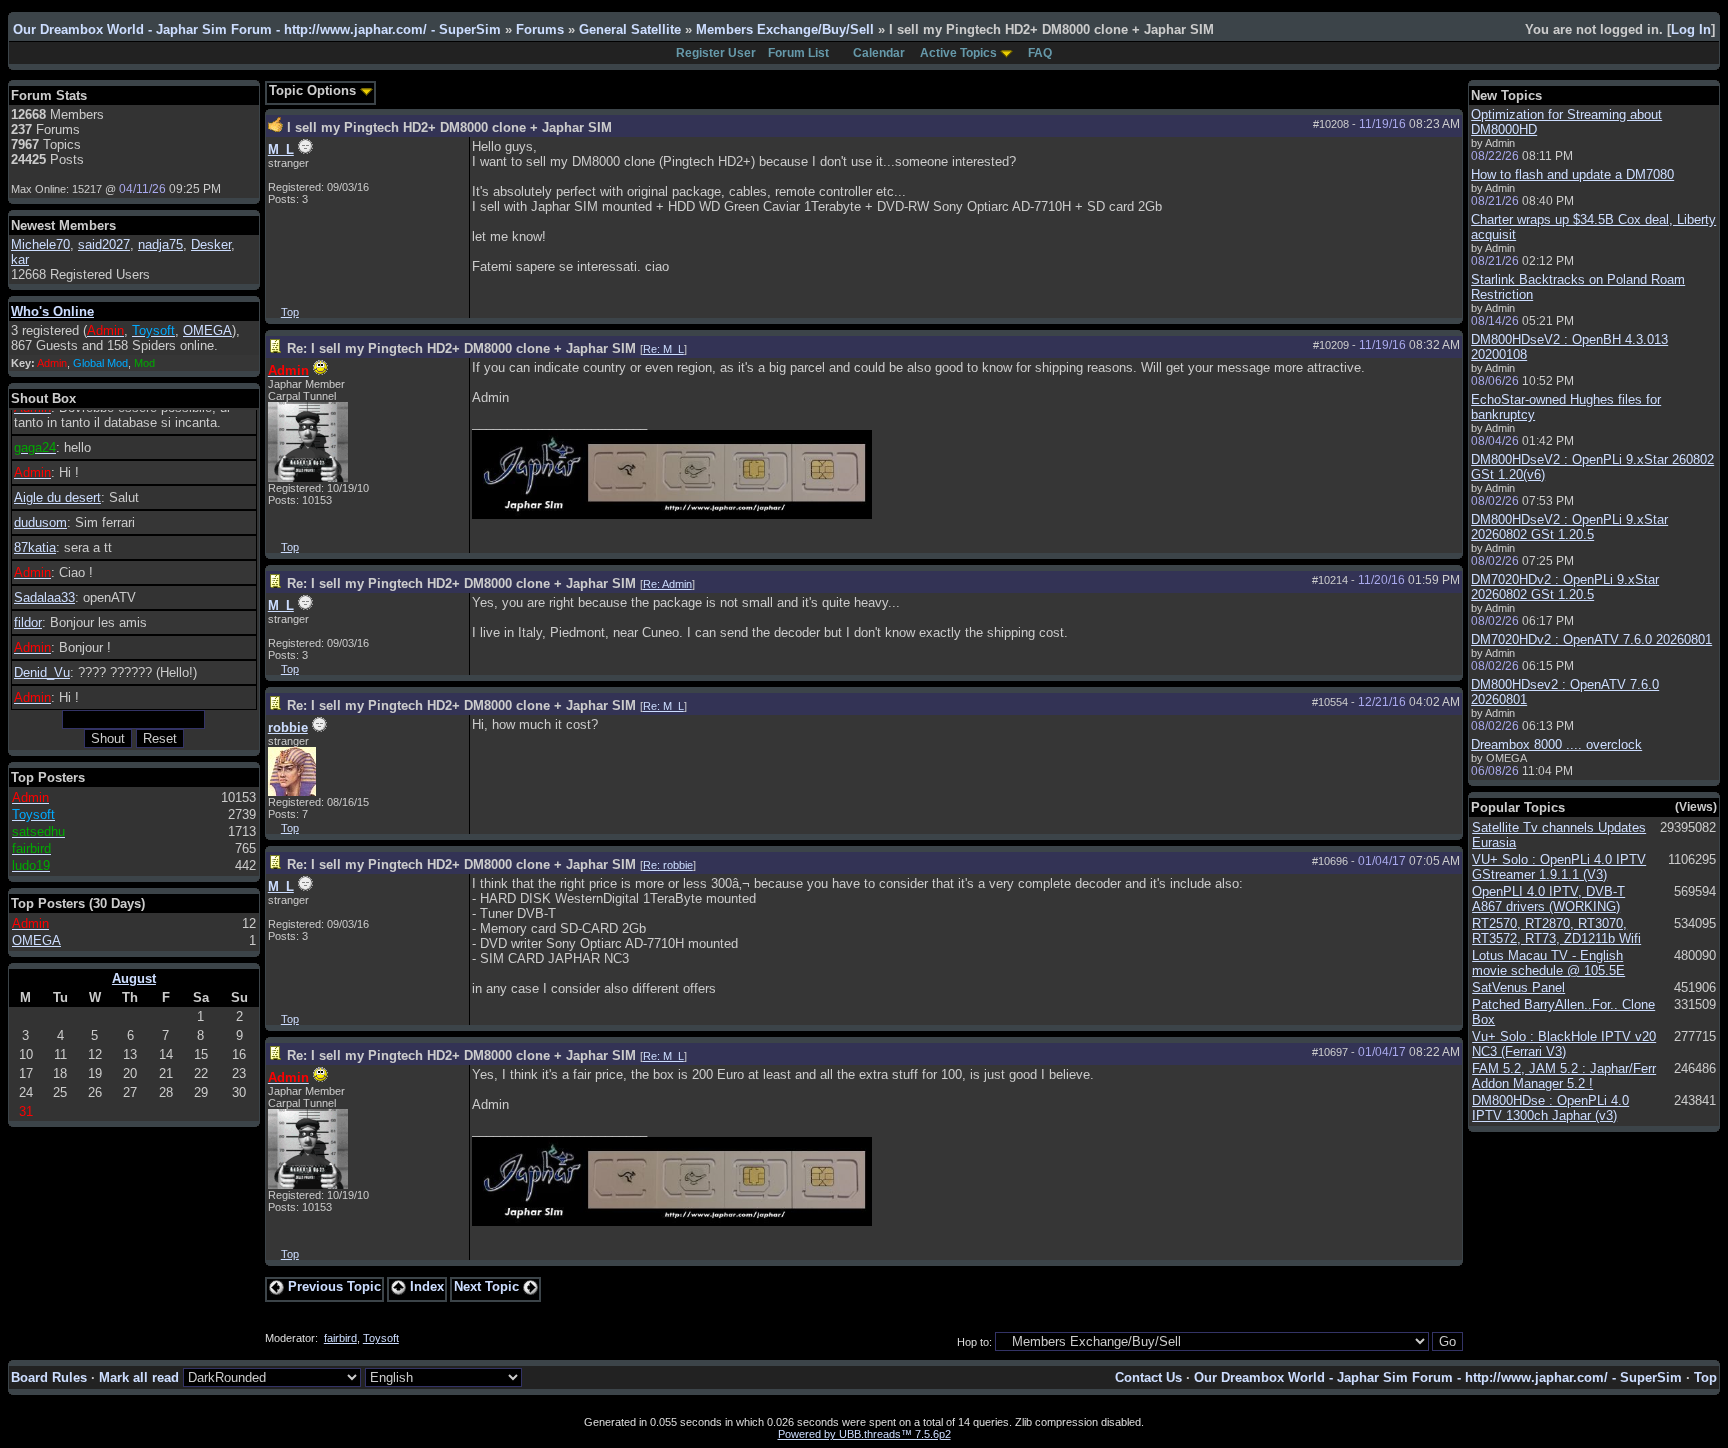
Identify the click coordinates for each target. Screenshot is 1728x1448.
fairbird (340, 1338)
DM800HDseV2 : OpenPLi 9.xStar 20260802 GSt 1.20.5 (1569, 527)
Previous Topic (332, 1286)
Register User (716, 53)
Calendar (879, 53)
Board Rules (49, 1377)
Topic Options (314, 90)
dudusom (40, 522)
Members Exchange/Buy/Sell (785, 29)
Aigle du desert (57, 497)
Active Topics (958, 53)
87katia (35, 547)
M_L (281, 149)
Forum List (798, 53)
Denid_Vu (42, 672)
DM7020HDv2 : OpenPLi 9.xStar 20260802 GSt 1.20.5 (1565, 587)
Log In (1691, 29)
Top (290, 312)
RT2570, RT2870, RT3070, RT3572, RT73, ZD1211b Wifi (1556, 931)
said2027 (104, 244)
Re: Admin (667, 584)
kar (20, 259)
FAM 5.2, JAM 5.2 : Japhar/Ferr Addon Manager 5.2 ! (1564, 1076)
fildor (28, 622)
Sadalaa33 (44, 597)
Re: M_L (663, 349)
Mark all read (139, 1377)
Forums (540, 29)
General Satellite (630, 29)
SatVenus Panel (1518, 987)
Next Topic (488, 1286)
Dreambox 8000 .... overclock (1556, 744)
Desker (211, 244)
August (134, 978)
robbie (288, 727)
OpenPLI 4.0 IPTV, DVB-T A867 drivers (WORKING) (1548, 899)
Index (425, 1286)
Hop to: (974, 1342)
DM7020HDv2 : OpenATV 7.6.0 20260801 (1591, 639)
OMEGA (207, 330)
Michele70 (40, 244)
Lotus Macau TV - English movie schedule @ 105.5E (1548, 963)
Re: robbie (668, 865)
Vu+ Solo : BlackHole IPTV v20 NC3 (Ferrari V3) (1564, 1044)
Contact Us (1148, 1377)
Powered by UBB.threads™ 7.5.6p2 (864, 1434)
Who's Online (52, 311)
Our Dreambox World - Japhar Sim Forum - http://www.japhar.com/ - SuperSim (257, 29)
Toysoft (381, 1338)
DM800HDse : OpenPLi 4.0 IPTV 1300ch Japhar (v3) (1550, 1108)
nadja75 (160, 244)
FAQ (1040, 53)
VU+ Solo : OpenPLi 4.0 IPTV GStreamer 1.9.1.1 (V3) (1559, 867)
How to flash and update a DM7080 (1572, 174)
